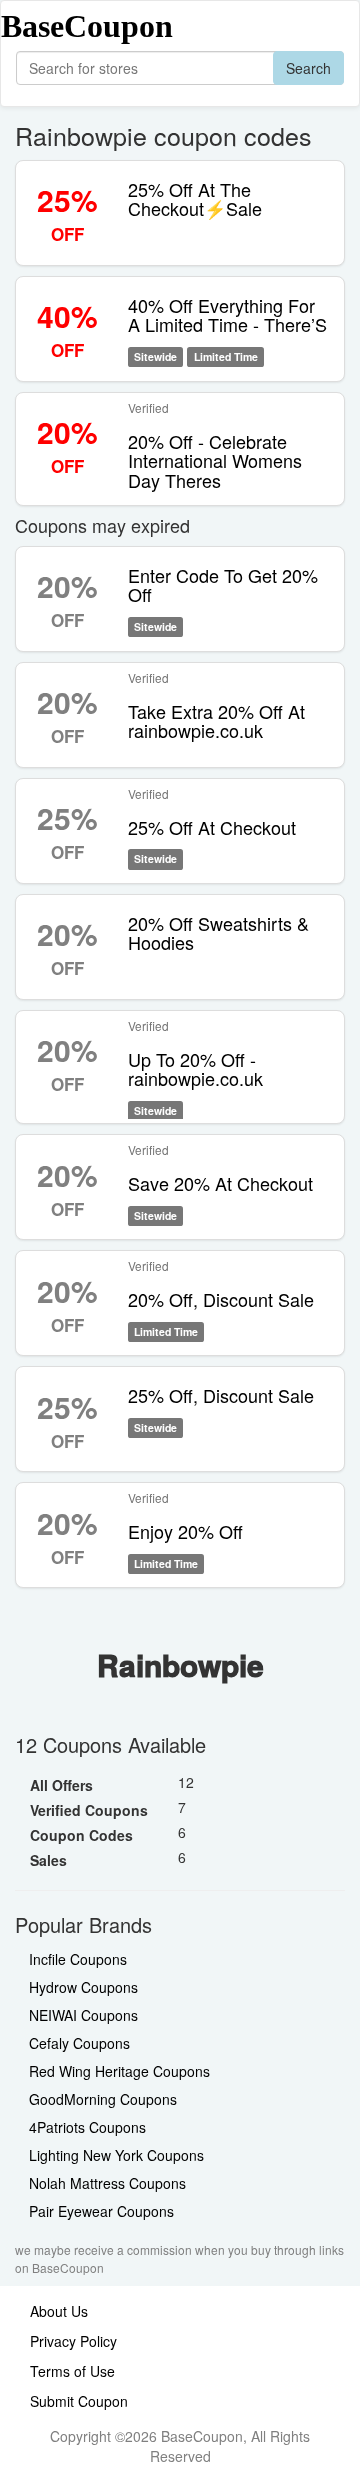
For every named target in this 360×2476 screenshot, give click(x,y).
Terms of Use (72, 2371)
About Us (59, 2311)
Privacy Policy (73, 2341)
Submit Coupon (79, 2401)
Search (308, 68)
